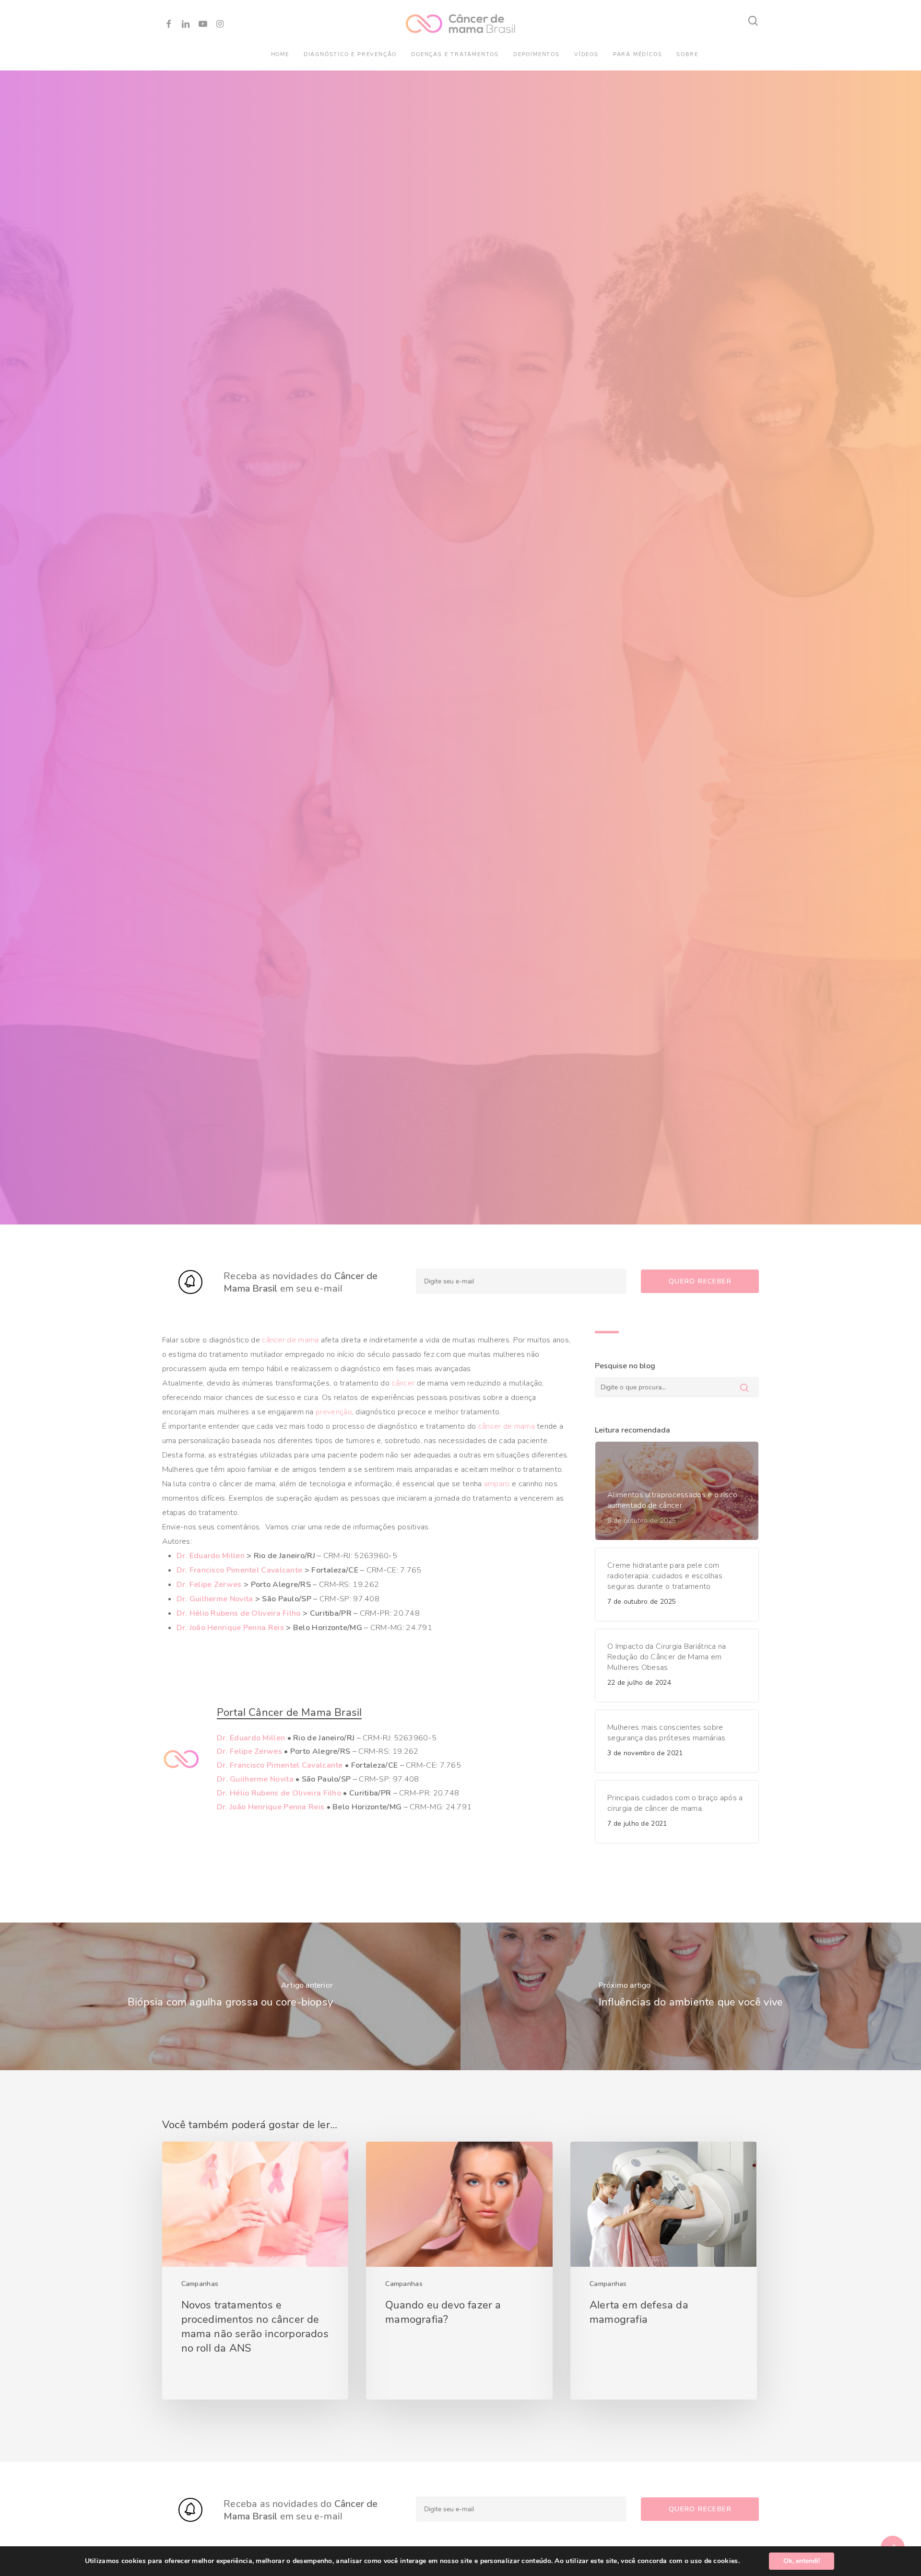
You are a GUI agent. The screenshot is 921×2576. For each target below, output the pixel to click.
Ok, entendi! (802, 2561)
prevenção (334, 1417)
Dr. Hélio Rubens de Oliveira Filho (239, 1619)
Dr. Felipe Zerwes (209, 1590)
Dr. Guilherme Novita (215, 1604)
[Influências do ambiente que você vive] (691, 2001)
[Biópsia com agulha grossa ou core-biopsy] (230, 2001)
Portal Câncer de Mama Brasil (289, 1718)
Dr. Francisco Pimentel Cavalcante (240, 1575)
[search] (754, 21)
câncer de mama (290, 1345)
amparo (497, 1489)
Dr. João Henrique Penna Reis (230, 1633)
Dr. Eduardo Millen (211, 1561)
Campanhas (200, 2289)
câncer (403, 1388)
